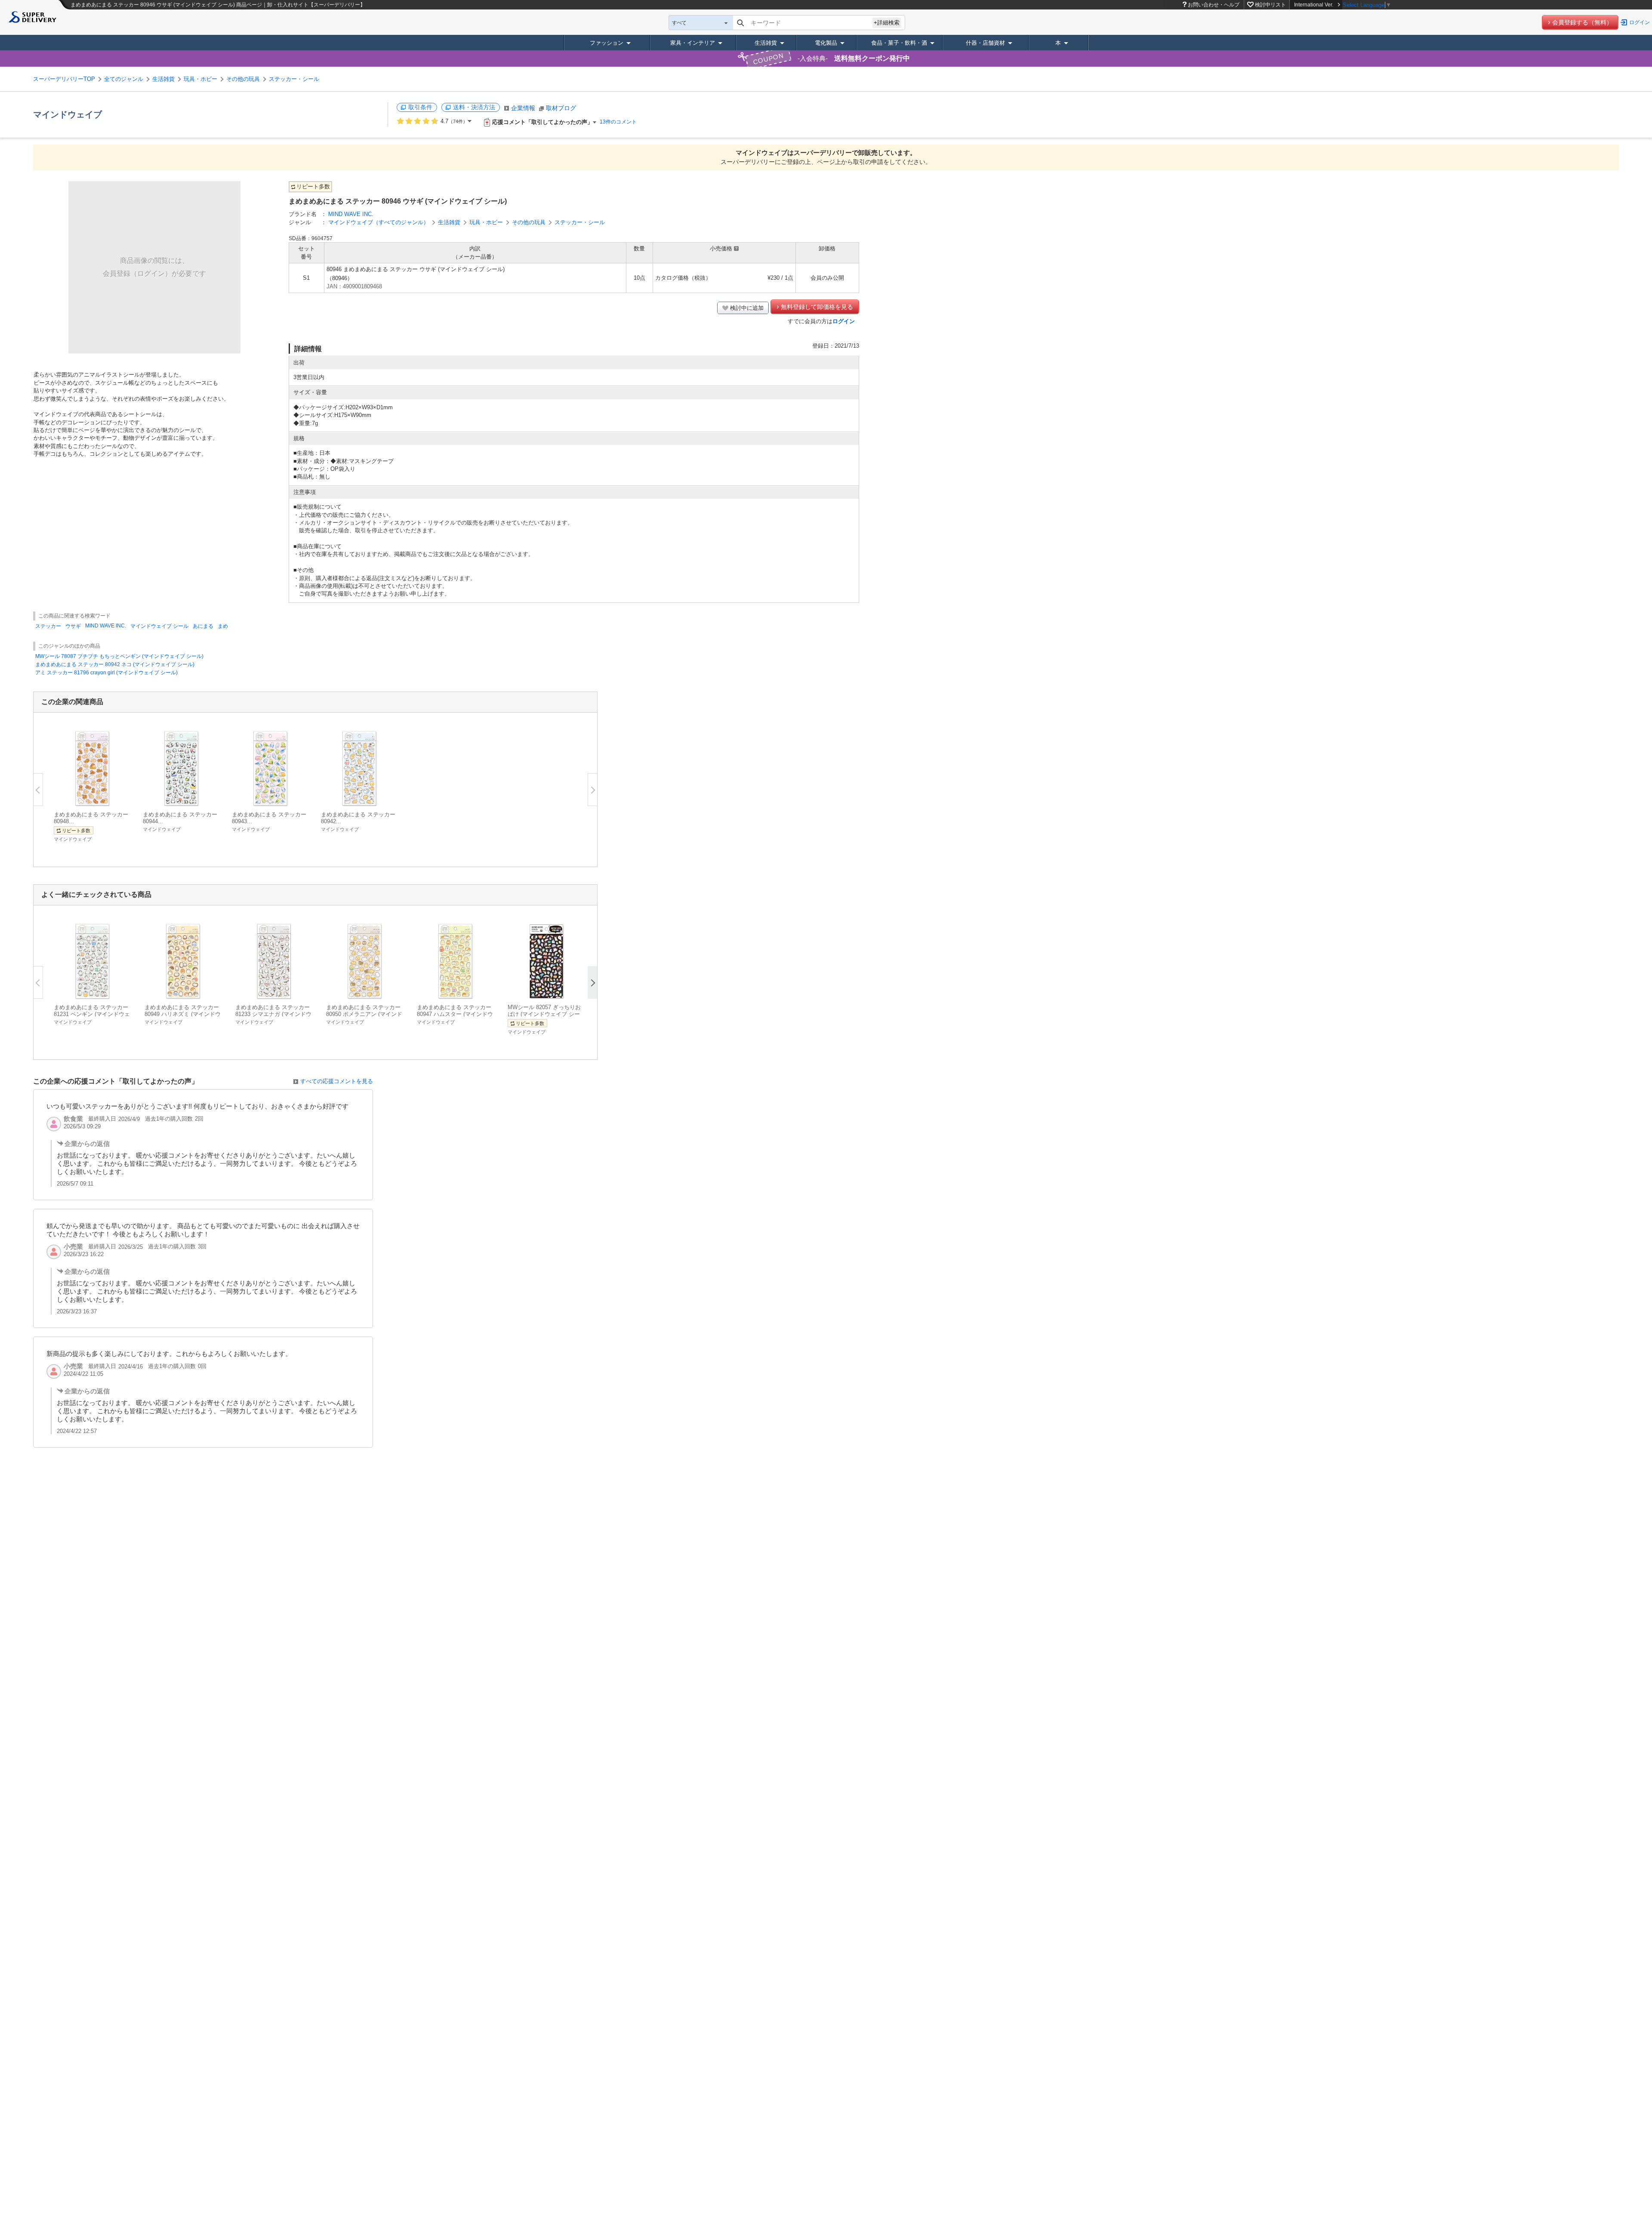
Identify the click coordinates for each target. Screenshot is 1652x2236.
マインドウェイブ (68, 114)
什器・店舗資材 (985, 43)
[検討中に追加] (119, 796)
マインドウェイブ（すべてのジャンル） (379, 222)
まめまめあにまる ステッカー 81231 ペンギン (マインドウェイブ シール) (92, 1014)
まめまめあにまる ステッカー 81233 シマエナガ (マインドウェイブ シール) (273, 1014)
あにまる (203, 626)
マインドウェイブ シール (159, 626)
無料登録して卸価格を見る (817, 307)
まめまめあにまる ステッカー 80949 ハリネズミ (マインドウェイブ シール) (183, 1014)
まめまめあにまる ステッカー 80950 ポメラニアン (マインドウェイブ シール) (364, 1014)
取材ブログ (561, 108)
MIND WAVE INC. (351, 214)
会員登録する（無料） (1582, 22)
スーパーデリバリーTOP (64, 79)
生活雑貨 (766, 43)
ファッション (607, 43)
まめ (223, 626)
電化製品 (826, 43)
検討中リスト (1270, 5)
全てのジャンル (124, 79)
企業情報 (523, 108)
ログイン (1640, 22)
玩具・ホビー (200, 79)
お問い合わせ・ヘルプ (1214, 5)
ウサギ (73, 626)
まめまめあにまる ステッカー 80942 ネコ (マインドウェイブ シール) (115, 664)
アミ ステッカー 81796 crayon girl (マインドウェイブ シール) (106, 673)
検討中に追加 (747, 308)
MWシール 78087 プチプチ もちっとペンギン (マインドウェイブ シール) (119, 656)
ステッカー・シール (294, 79)
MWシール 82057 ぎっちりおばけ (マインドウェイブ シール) (544, 1014)
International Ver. (1314, 5)
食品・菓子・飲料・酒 (899, 43)
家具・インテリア (693, 43)
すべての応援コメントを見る (337, 1081)
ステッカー (48, 626)
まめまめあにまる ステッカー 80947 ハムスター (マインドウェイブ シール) (455, 1014)
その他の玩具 (243, 79)
